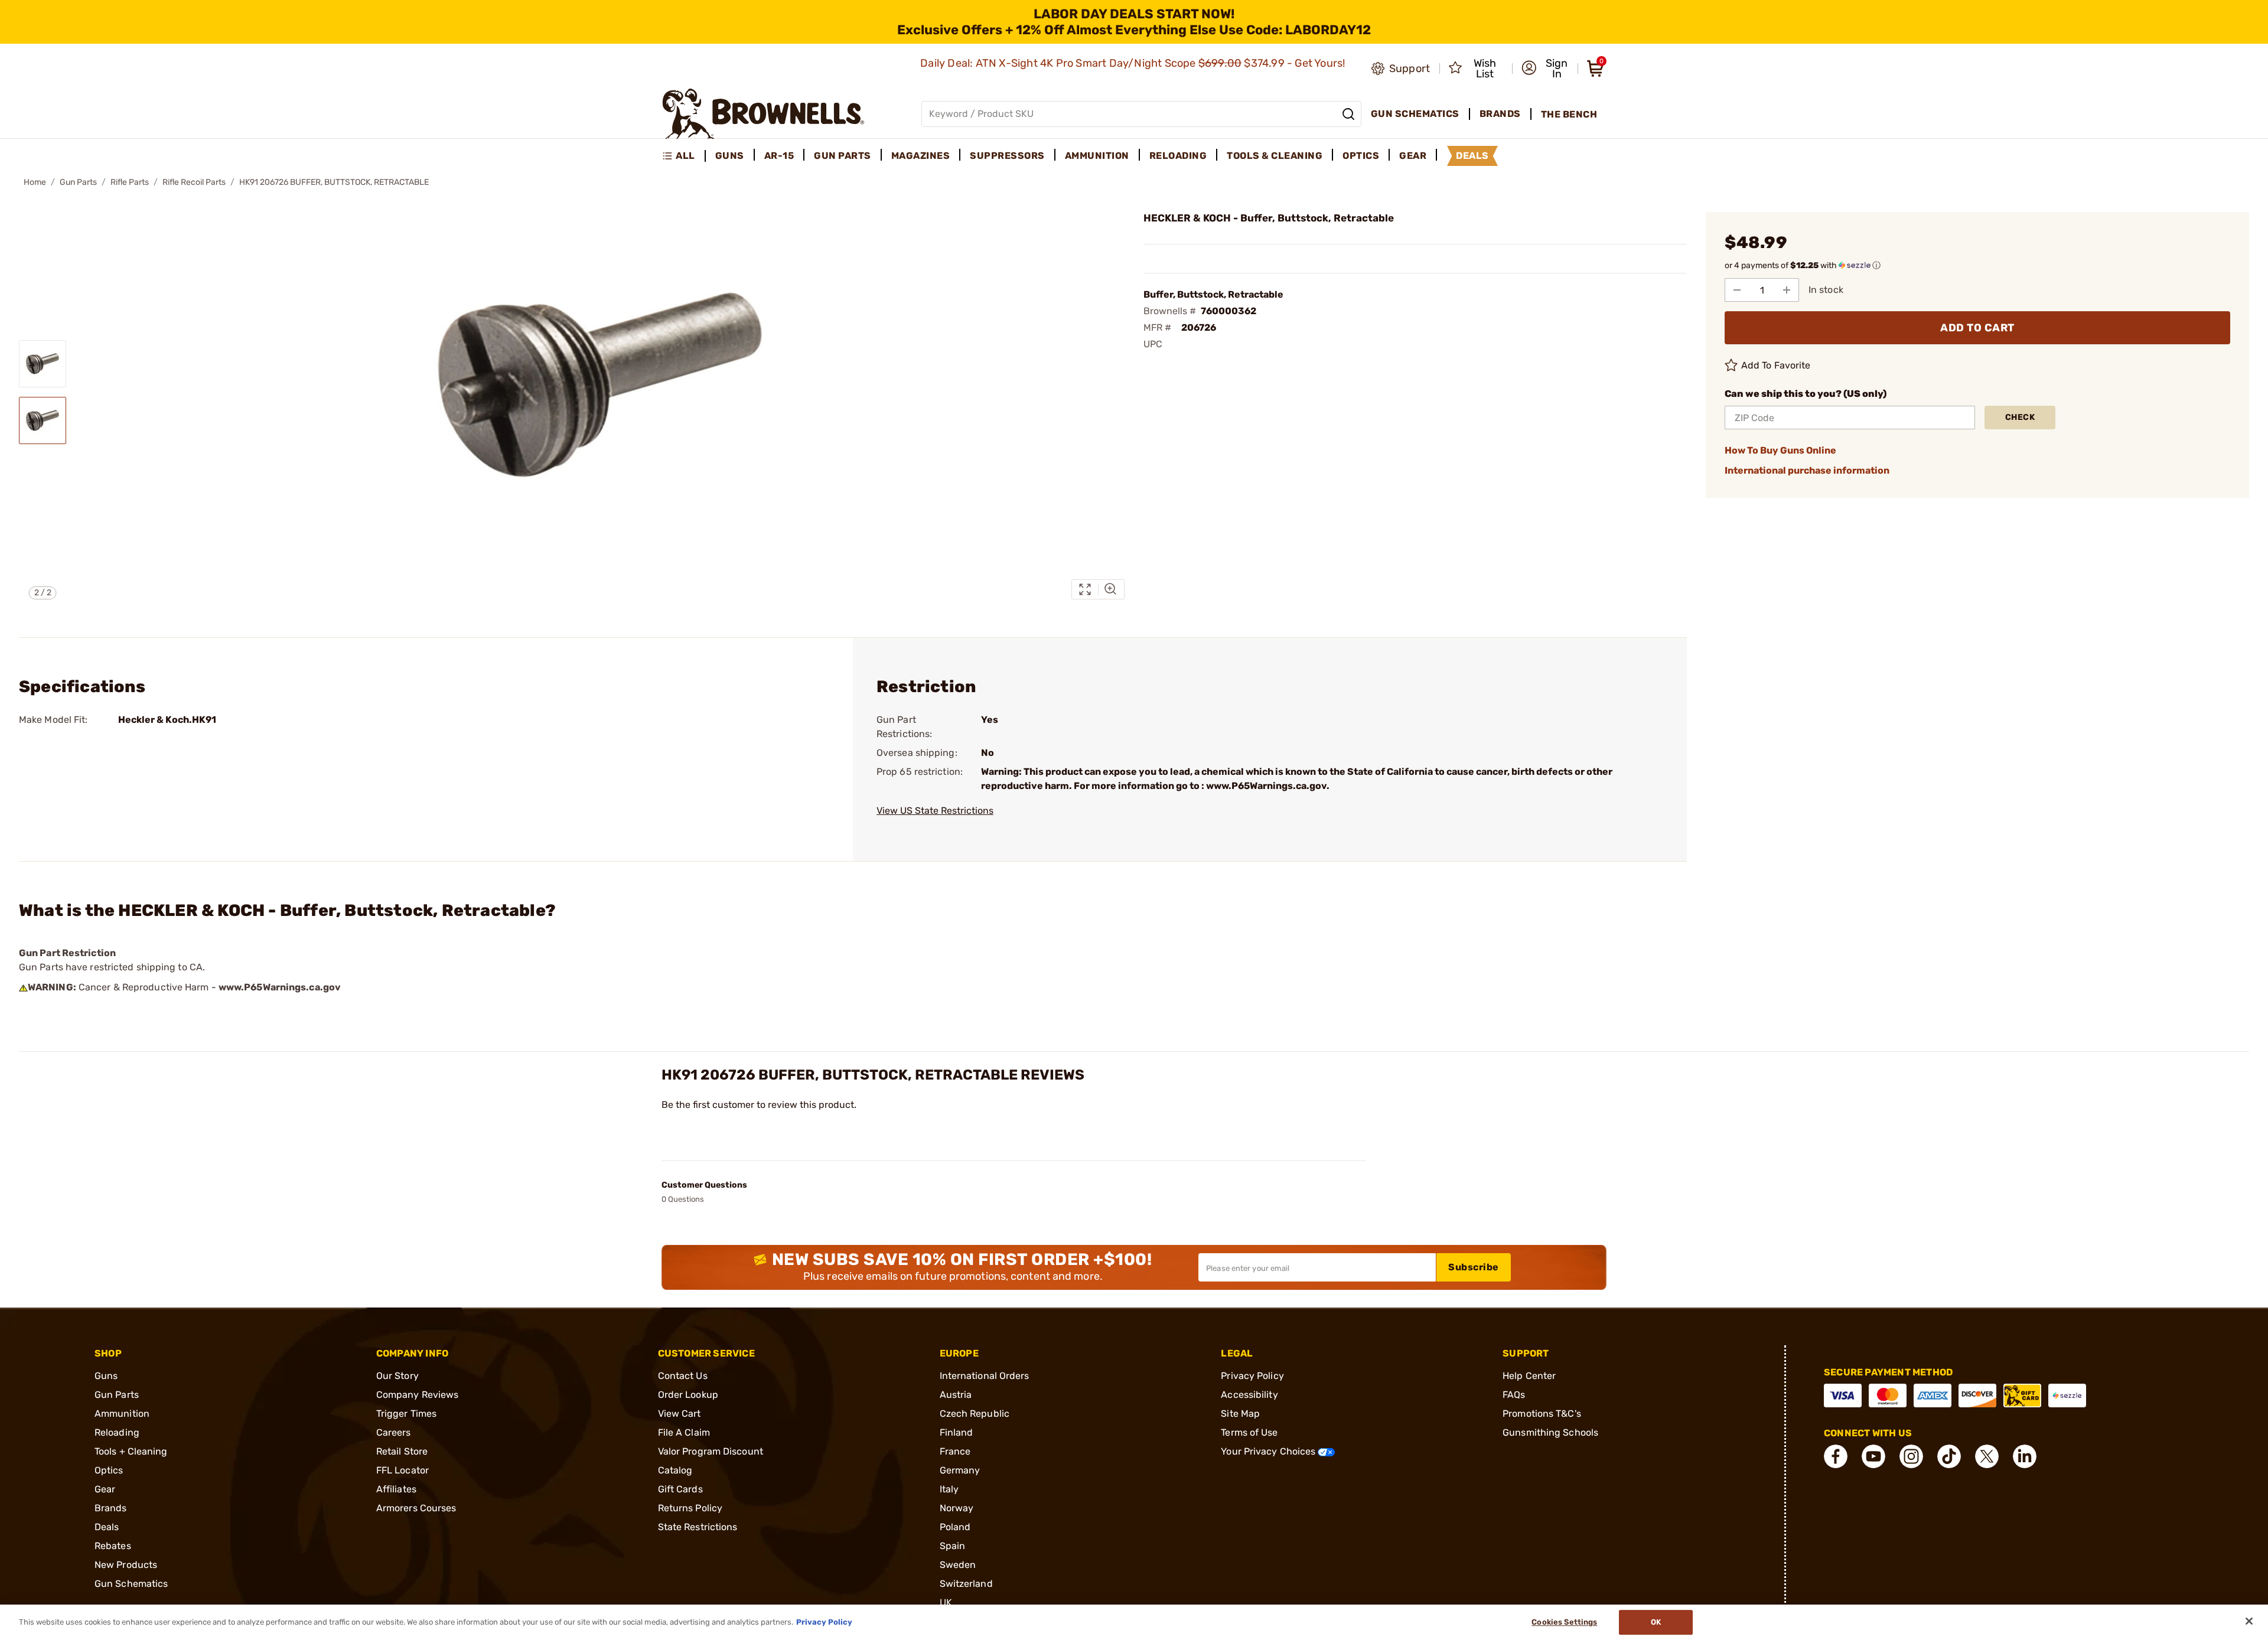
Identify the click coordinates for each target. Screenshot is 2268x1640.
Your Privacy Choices (1269, 1451)
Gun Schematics (131, 1584)
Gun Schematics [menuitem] (1415, 114)
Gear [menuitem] (1413, 156)
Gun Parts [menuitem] (843, 156)
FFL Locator (403, 1470)
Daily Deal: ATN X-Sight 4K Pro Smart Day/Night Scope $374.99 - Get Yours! (1134, 63)
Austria (956, 1395)
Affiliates (396, 1489)
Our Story (397, 1376)
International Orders (985, 1376)
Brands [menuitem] (1500, 114)
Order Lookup (688, 1395)
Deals (107, 1527)
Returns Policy (690, 1508)
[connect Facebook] (1836, 1456)
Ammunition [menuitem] (1097, 156)
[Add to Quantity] (1787, 290)
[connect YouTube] (1873, 1456)
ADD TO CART (1977, 328)
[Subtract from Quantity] (1737, 290)
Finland (957, 1432)
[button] (1546, 69)
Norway (957, 1508)
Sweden (958, 1565)
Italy (949, 1489)
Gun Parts (78, 182)
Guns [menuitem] (730, 156)
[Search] (1348, 114)
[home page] (763, 114)
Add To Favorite (1776, 365)
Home (35, 182)
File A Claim (684, 1432)
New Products (126, 1565)
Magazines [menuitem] (921, 156)
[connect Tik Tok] (1949, 1456)
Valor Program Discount (711, 1451)
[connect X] (1987, 1456)
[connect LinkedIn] (2025, 1456)
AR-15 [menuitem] (779, 156)
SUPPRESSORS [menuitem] (1007, 156)
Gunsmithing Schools (1550, 1432)
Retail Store (402, 1451)
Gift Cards (680, 1489)
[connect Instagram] (1911, 1456)
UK (946, 1602)
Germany (960, 1470)
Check (2020, 417)
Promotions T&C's (1542, 1414)
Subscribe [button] (1474, 1267)
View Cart (680, 1414)
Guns (106, 1376)
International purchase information (1807, 470)
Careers (394, 1432)
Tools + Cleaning (131, 1451)
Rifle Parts (130, 182)
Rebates (113, 1546)
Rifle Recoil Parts (194, 182)
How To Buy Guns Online (1780, 450)
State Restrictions (698, 1527)
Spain (953, 1546)
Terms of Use (1249, 1432)
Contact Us (683, 1376)
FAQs (1514, 1395)
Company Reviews (418, 1395)
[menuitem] (684, 156)
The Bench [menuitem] (1569, 114)
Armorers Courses (416, 1508)
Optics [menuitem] (1361, 156)
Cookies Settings (1564, 1622)
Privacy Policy (1252, 1376)
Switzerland (966, 1584)
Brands (111, 1508)
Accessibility (1249, 1395)
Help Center (1529, 1376)
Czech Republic (975, 1414)
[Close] (2249, 1621)
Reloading (117, 1432)
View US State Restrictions (935, 811)
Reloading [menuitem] (1178, 156)
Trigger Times (406, 1414)
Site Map (1240, 1414)
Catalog (675, 1470)
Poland (955, 1527)
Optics (109, 1470)
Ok (1656, 1622)
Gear (105, 1489)
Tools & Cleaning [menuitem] (1275, 156)
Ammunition (122, 1414)
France (955, 1451)
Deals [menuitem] (1472, 156)
